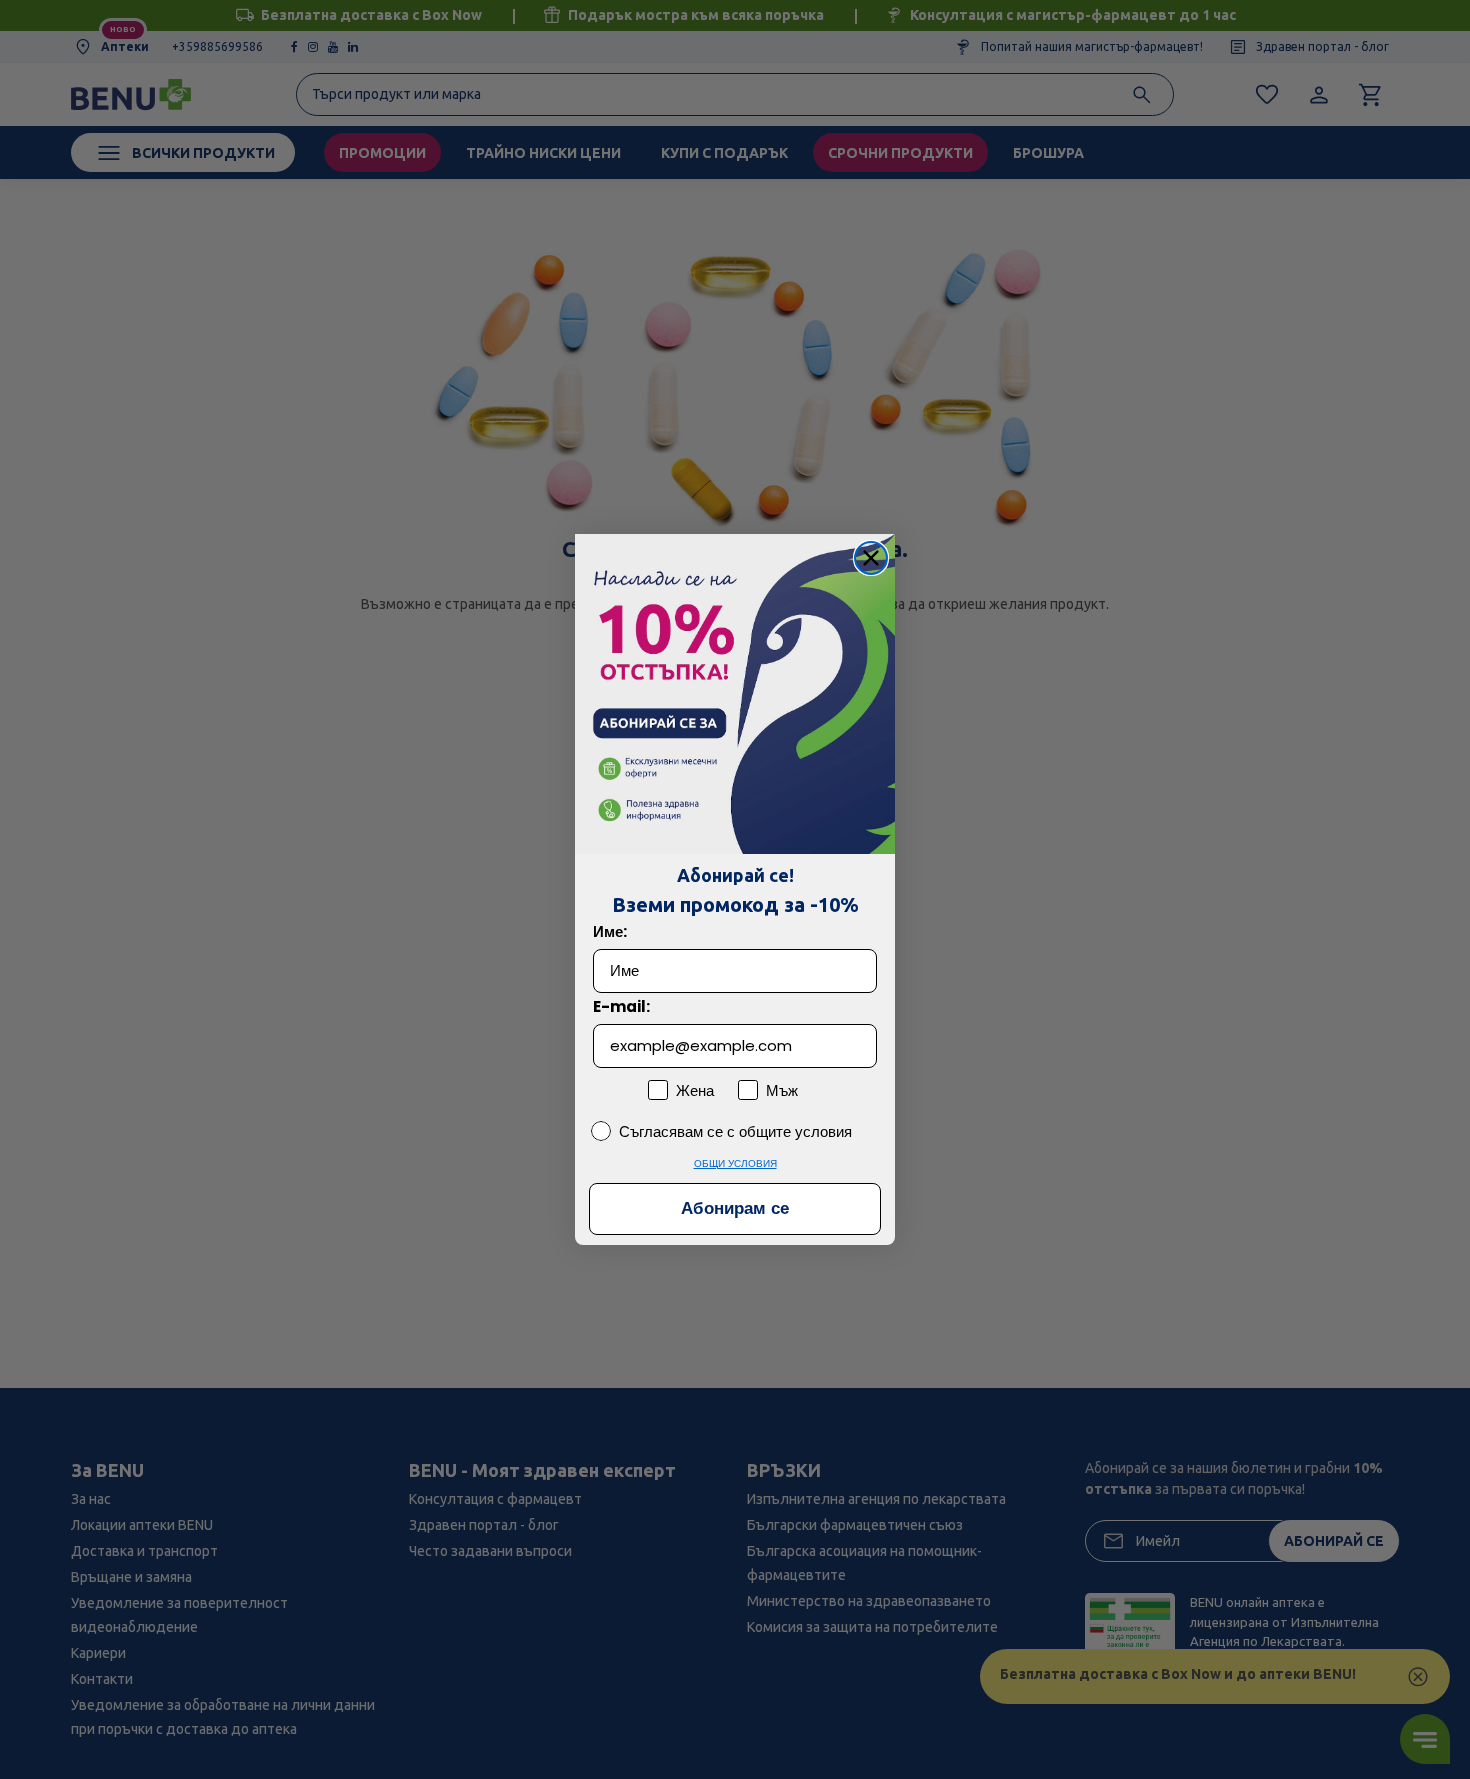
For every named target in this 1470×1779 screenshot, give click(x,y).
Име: (610, 931)
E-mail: (621, 1006)
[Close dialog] (871, 558)
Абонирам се (735, 1209)
